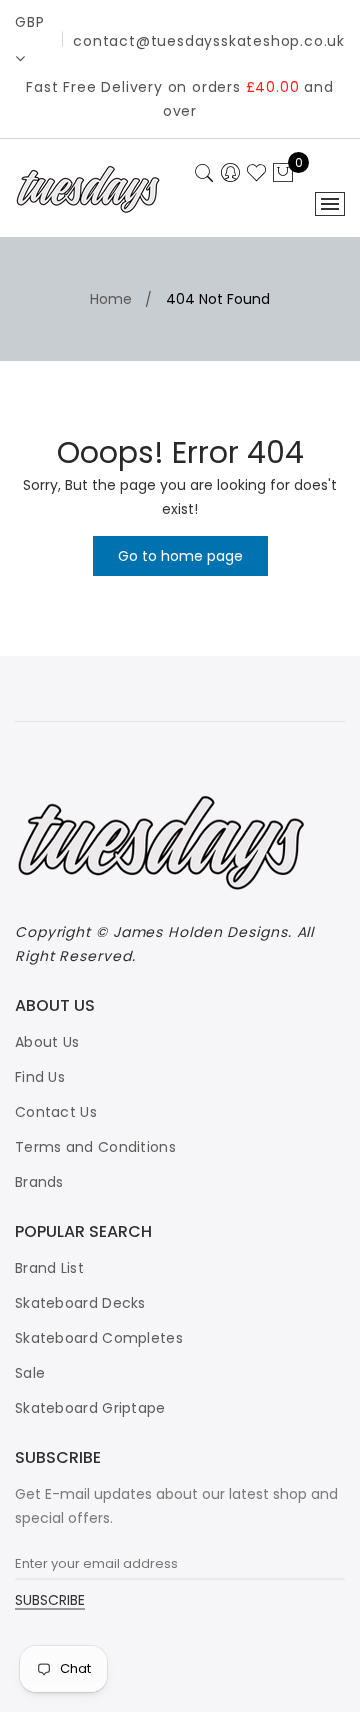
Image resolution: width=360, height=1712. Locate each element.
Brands (39, 1182)
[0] (283, 174)
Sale (30, 1373)
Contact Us (56, 1112)
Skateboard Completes (99, 1338)
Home (111, 299)
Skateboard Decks (80, 1303)
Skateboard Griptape (90, 1408)
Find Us (40, 1077)
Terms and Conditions (95, 1147)
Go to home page (180, 556)
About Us (47, 1042)
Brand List (49, 1268)
